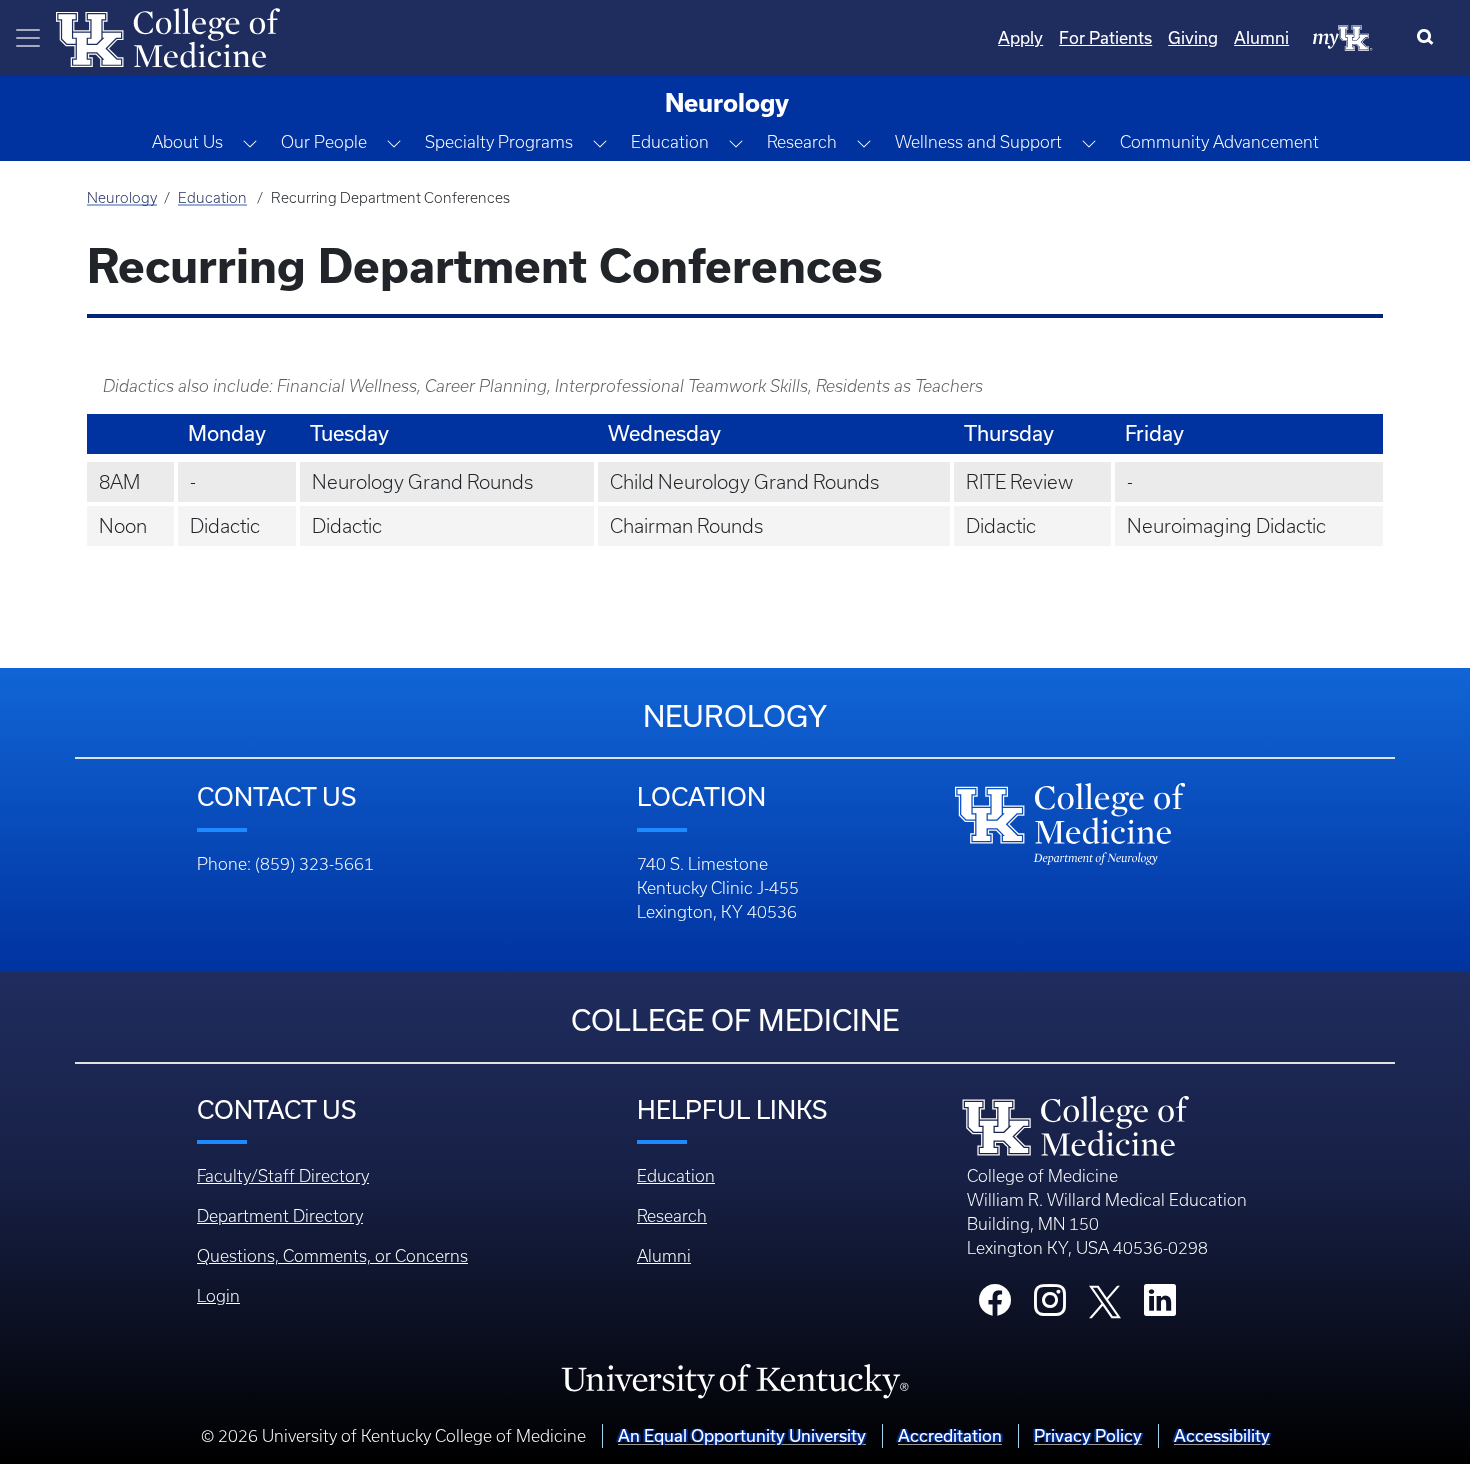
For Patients (1105, 38)
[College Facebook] (995, 1306)
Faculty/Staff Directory (283, 1176)
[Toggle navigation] (28, 38)
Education (212, 198)
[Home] (168, 36)
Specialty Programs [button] (499, 142)
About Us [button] (187, 142)
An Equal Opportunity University (742, 1436)
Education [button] (670, 142)
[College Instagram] (1050, 1306)
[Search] (1429, 38)
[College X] (1105, 1300)
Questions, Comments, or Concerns (332, 1256)
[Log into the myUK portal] (1343, 37)
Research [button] (802, 142)
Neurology (122, 198)
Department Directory (280, 1216)
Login (218, 1296)
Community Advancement (1219, 142)
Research (672, 1216)
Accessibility (1222, 1436)
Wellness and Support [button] (978, 142)
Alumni (1261, 38)
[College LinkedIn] (1160, 1306)
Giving (1193, 38)
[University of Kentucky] (734, 1380)
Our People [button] (324, 142)
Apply (1020, 38)
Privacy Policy (1088, 1436)
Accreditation (950, 1436)
